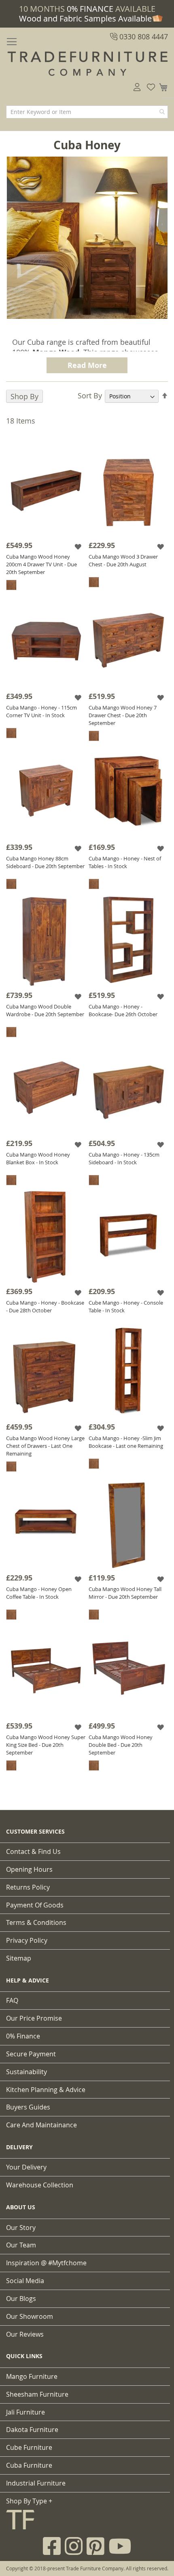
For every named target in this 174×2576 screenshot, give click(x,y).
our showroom (30, 2316)
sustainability (27, 2072)
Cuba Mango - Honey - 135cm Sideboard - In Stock (124, 1158)
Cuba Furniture (29, 2465)
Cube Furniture (29, 2447)
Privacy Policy (27, 1940)
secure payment (31, 2054)
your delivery (26, 2167)
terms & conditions (36, 1922)
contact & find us (33, 1851)
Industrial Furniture (36, 2483)
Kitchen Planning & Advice (46, 2090)
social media (25, 2281)
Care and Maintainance (41, 2125)
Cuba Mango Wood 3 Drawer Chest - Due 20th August (123, 560)
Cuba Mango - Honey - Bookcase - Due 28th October (45, 1306)
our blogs (21, 2299)
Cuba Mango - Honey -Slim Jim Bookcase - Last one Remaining (126, 1442)
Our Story (21, 2228)
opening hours (29, 1869)
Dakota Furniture (32, 2430)
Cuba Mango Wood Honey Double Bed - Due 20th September (121, 1745)
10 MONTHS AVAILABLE (87, 9)
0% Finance (23, 2036)
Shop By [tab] (24, 396)
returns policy (28, 1887)
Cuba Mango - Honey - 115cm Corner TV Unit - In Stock (41, 711)
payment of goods (35, 1905)
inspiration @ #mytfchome (46, 2263)
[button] (79, 546)
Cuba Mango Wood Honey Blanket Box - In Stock (38, 1158)
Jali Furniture (25, 2412)
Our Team (21, 2245)
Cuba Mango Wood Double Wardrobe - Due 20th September (45, 1010)
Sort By (90, 396)
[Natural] (11, 585)
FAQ (12, 2000)
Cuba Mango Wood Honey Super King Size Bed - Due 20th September (46, 1745)
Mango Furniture (32, 2376)
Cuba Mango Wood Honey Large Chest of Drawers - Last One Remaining (45, 1446)
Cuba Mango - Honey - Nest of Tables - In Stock (125, 862)
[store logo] (87, 64)
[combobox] (87, 112)
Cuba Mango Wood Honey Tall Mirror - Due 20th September (125, 1593)
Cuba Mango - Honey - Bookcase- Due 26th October (123, 1010)
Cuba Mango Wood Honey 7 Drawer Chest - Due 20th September (123, 715)
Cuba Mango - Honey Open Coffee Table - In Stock (39, 1593)
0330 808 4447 (143, 37)
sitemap (19, 1958)
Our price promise (34, 2018)
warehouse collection (40, 2185)
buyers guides (28, 2107)
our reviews (25, 2334)
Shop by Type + (29, 2501)
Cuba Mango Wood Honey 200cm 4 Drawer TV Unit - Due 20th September (41, 564)
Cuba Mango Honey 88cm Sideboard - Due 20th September (45, 862)
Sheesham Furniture (37, 2394)
